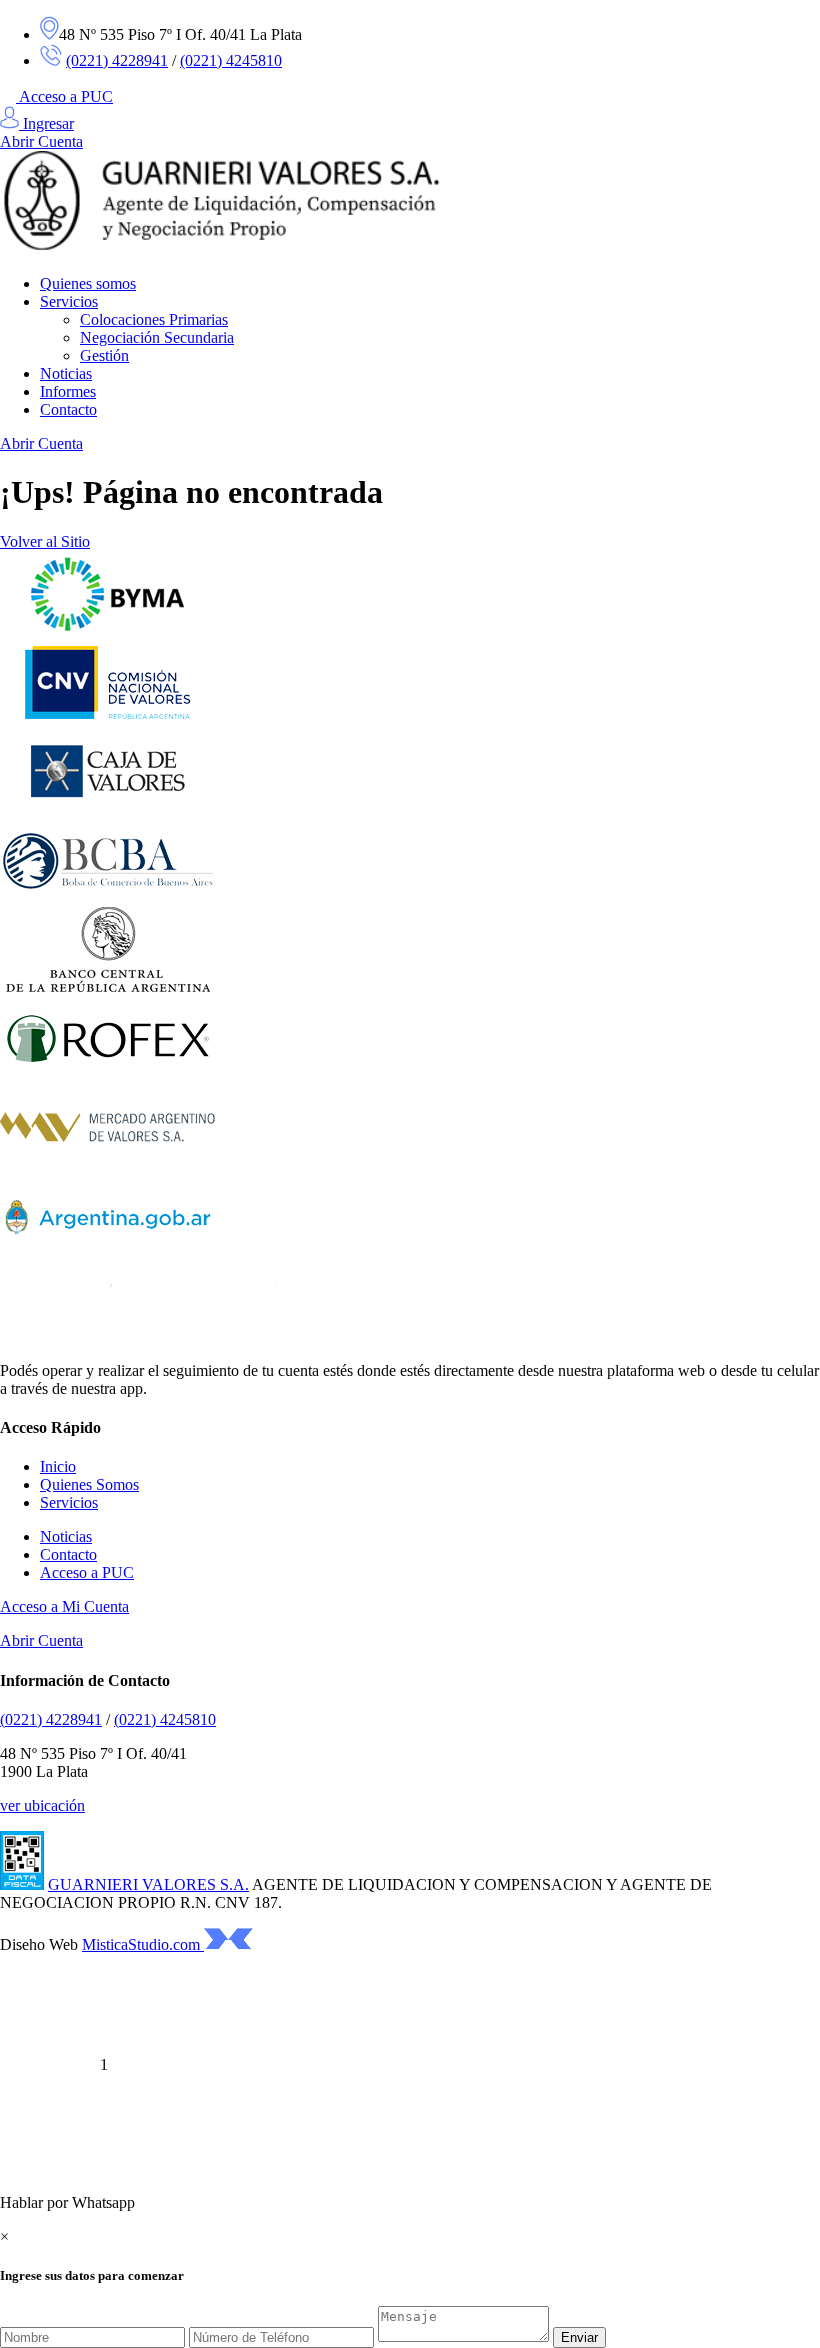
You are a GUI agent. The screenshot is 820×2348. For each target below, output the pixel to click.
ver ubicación (42, 1805)
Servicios (69, 301)
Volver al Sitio (45, 541)
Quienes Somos (89, 1484)
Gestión (104, 355)
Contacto (68, 409)
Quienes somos (88, 283)
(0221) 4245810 (231, 60)
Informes (68, 391)
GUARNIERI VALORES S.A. (148, 1884)
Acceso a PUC (66, 96)
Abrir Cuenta (41, 141)
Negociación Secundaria (157, 337)
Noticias (66, 373)
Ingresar (46, 123)
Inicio (58, 1466)
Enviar (579, 2337)
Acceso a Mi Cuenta (64, 1606)
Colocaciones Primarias (154, 319)
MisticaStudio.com (143, 1944)
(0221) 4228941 (117, 60)
